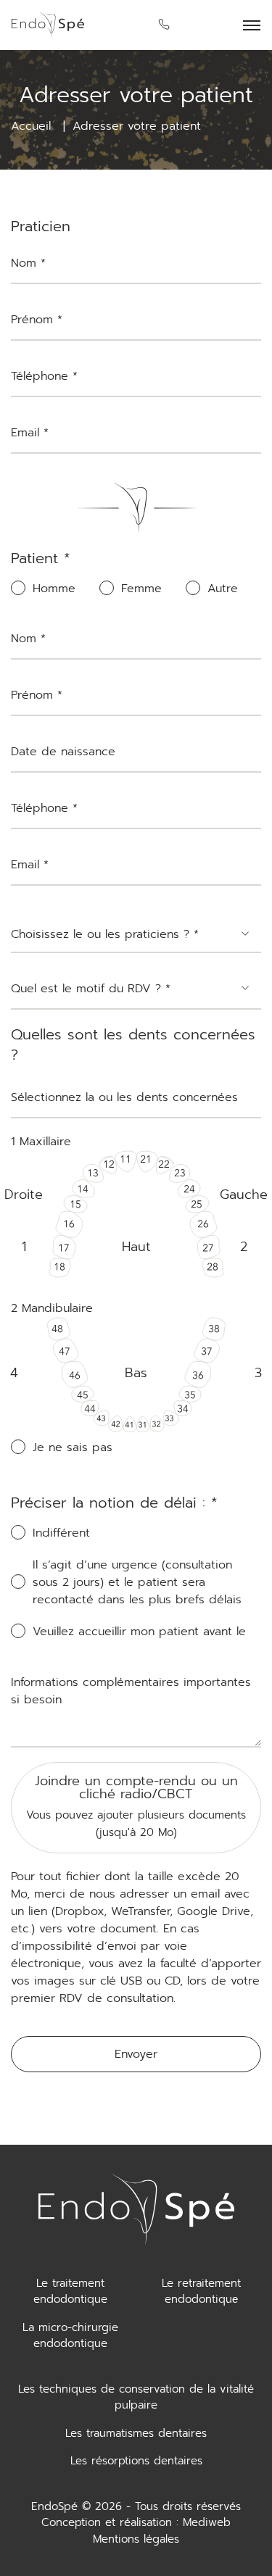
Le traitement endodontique (70, 2292)
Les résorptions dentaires (136, 2461)
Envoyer (136, 2054)
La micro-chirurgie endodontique (70, 2336)
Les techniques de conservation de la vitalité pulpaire (136, 2397)
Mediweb (207, 2522)
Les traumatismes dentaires (136, 2433)
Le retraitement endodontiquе (201, 2292)
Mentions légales (136, 2539)
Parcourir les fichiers (136, 1771)
